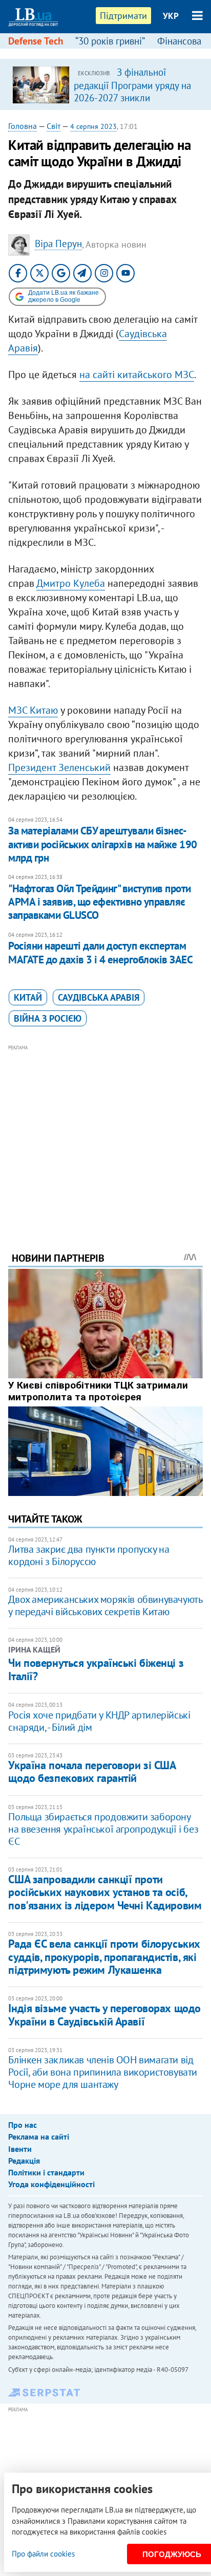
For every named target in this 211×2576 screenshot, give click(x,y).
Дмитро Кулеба (71, 583)
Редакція (24, 2161)
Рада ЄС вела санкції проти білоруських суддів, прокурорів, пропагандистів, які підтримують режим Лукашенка (104, 1957)
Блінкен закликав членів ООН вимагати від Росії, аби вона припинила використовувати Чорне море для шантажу (103, 2072)
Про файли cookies (43, 2554)
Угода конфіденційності (51, 2184)
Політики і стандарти (46, 2172)
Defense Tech (36, 41)
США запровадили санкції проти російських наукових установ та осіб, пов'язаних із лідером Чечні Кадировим (105, 1892)
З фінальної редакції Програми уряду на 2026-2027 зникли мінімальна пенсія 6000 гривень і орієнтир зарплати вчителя (133, 103)
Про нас (23, 2125)
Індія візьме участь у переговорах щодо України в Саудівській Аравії (104, 2014)
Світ (54, 126)
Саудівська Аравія (99, 997)
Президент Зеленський (59, 767)
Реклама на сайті (39, 2137)
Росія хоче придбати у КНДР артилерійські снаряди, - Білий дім (99, 1721)
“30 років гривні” (110, 41)
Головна (23, 126)
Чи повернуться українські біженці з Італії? (96, 1669)
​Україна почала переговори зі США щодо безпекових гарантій (92, 1771)
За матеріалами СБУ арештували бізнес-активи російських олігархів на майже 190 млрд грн (102, 844)
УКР (171, 16)
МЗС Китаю (33, 710)
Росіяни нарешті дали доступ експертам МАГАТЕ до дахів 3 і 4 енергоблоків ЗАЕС (100, 952)
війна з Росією (48, 1018)
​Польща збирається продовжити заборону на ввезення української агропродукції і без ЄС (103, 1829)
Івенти (20, 2149)
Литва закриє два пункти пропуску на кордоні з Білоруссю (89, 1555)
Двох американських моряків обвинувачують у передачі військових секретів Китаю (105, 1605)
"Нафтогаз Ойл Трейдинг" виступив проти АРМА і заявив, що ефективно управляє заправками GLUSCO (99, 902)
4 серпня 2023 (93, 126)
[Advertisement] (106, 1134)
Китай (28, 997)
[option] (105, 84)
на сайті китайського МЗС (137, 375)
